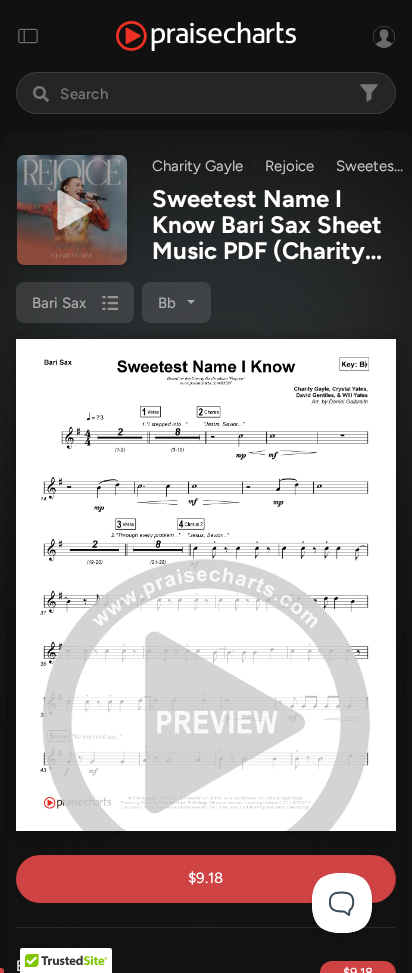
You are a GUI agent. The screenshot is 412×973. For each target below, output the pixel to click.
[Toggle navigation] (28, 36)
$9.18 (205, 878)
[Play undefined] (72, 210)
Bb (167, 303)
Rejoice (289, 166)
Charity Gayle (197, 166)
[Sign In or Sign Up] (384, 36)
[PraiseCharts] (206, 36)
